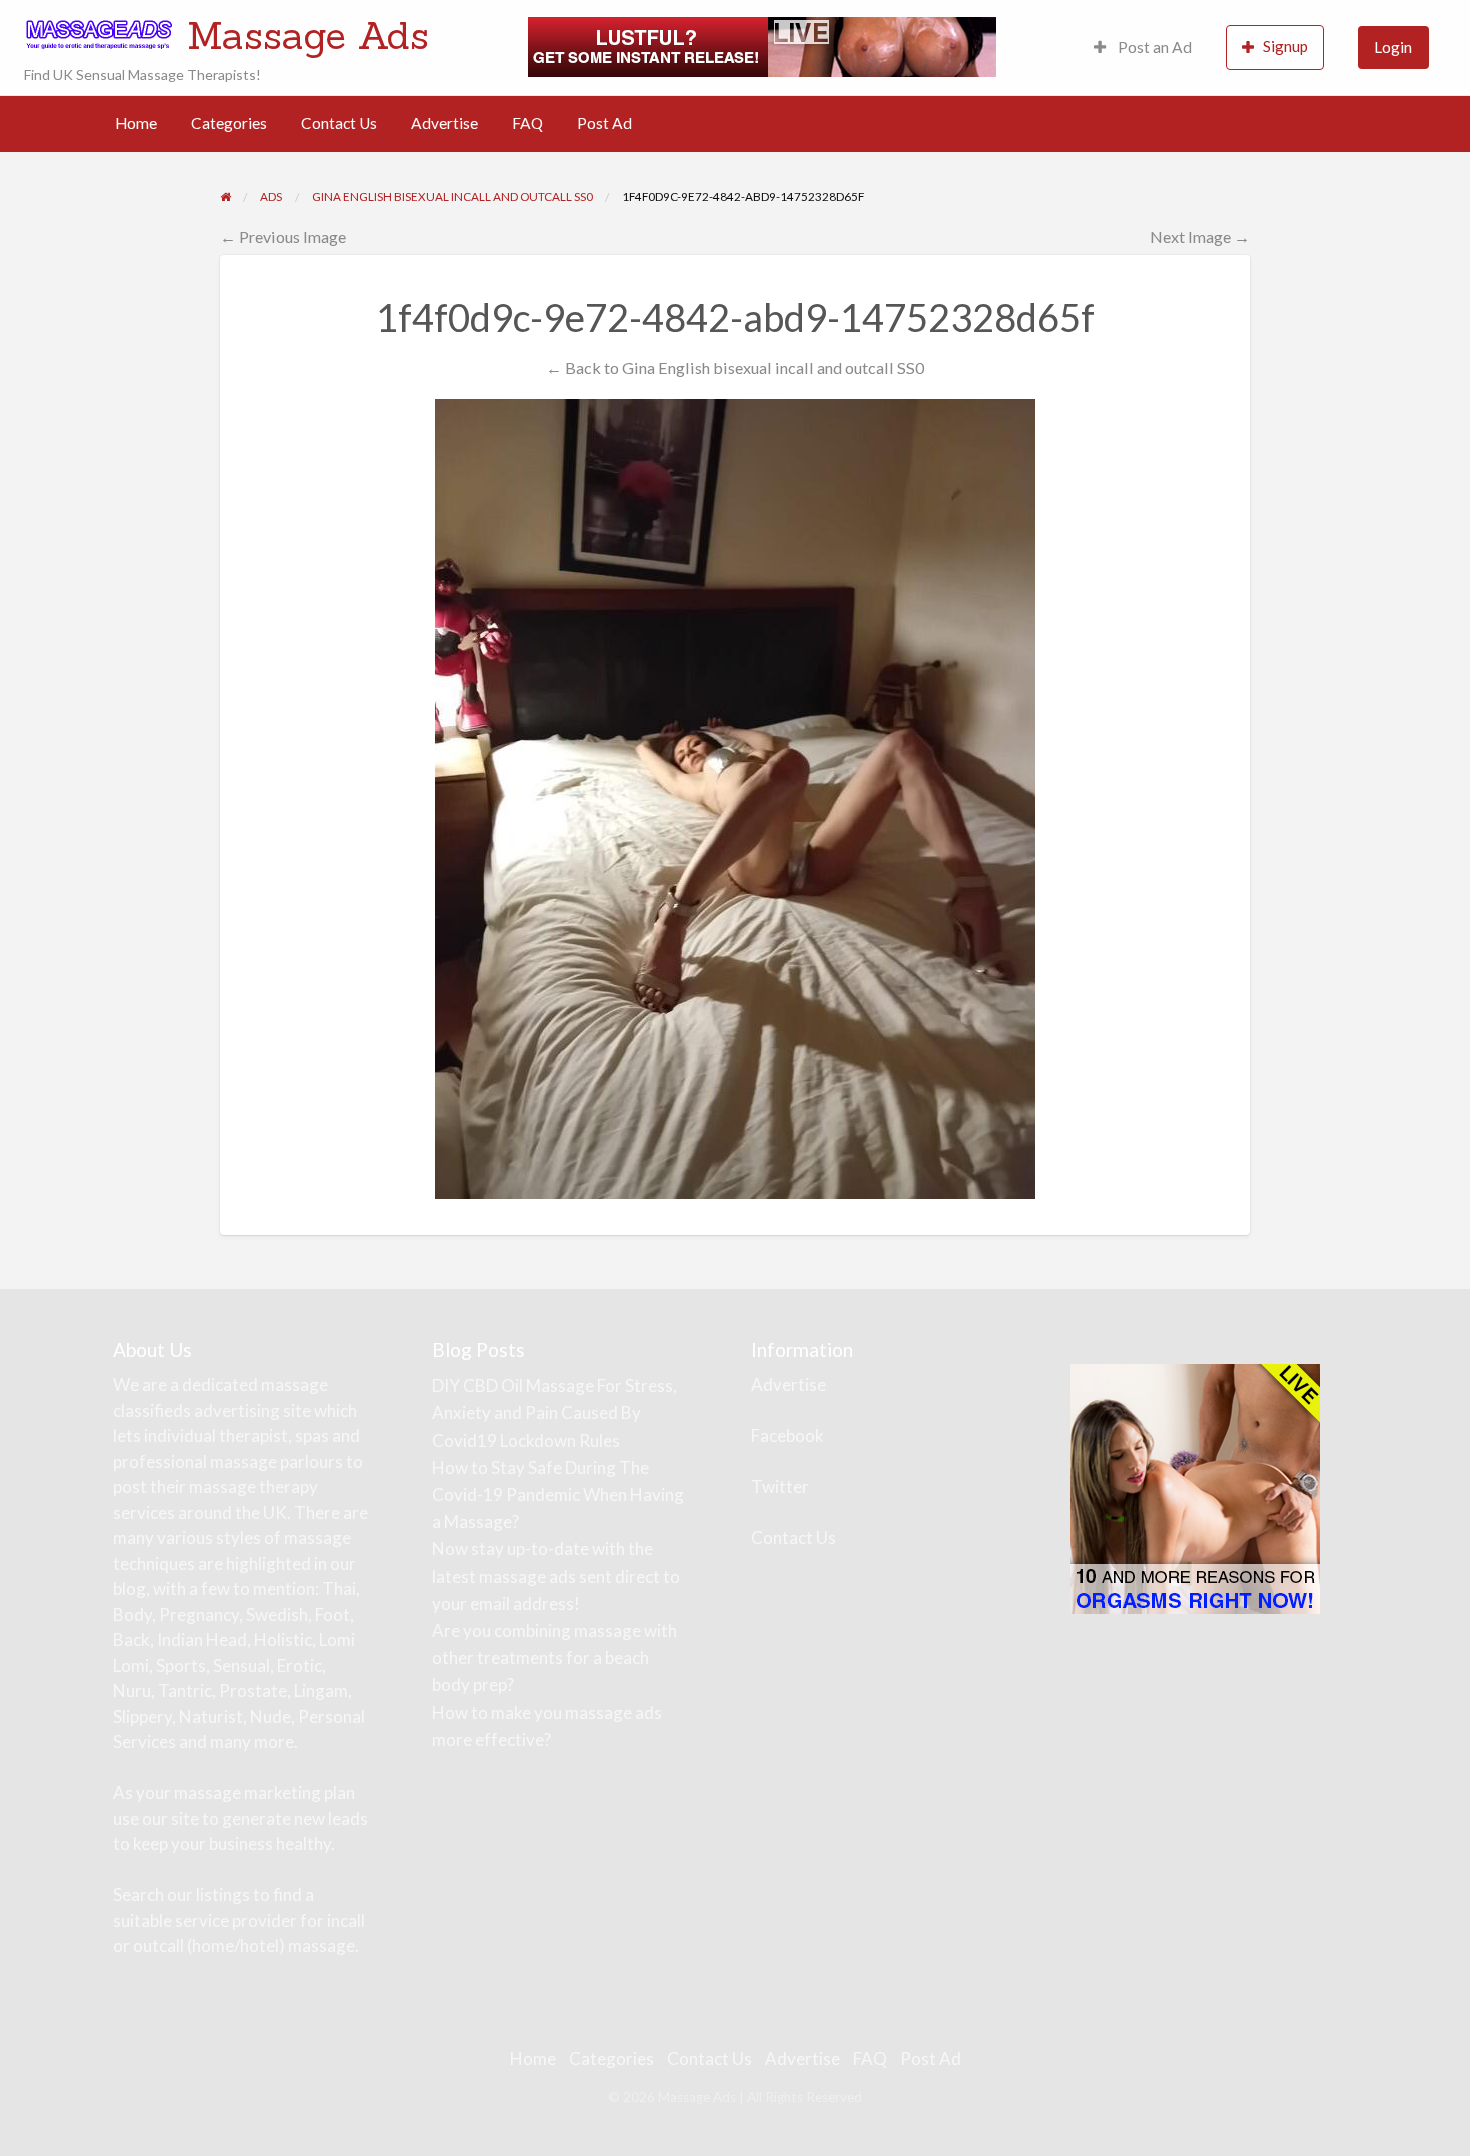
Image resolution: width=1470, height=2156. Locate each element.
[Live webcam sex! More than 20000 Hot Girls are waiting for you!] (762, 45)
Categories (229, 123)
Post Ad (604, 123)
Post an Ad (1153, 47)
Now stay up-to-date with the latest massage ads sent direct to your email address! (556, 1575)
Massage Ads (308, 35)
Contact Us (339, 123)
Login (1393, 47)
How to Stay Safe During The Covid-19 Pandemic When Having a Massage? (558, 1494)
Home (136, 123)
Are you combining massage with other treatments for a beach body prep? (554, 1657)
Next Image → (1200, 236)
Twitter (780, 1486)
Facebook (787, 1435)
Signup (1285, 46)
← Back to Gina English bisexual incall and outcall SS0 (735, 367)
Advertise (444, 123)
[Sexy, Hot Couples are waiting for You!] (1195, 1487)
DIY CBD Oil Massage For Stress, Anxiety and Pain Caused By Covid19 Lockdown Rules (554, 1412)
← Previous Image (283, 236)
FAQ (527, 123)
